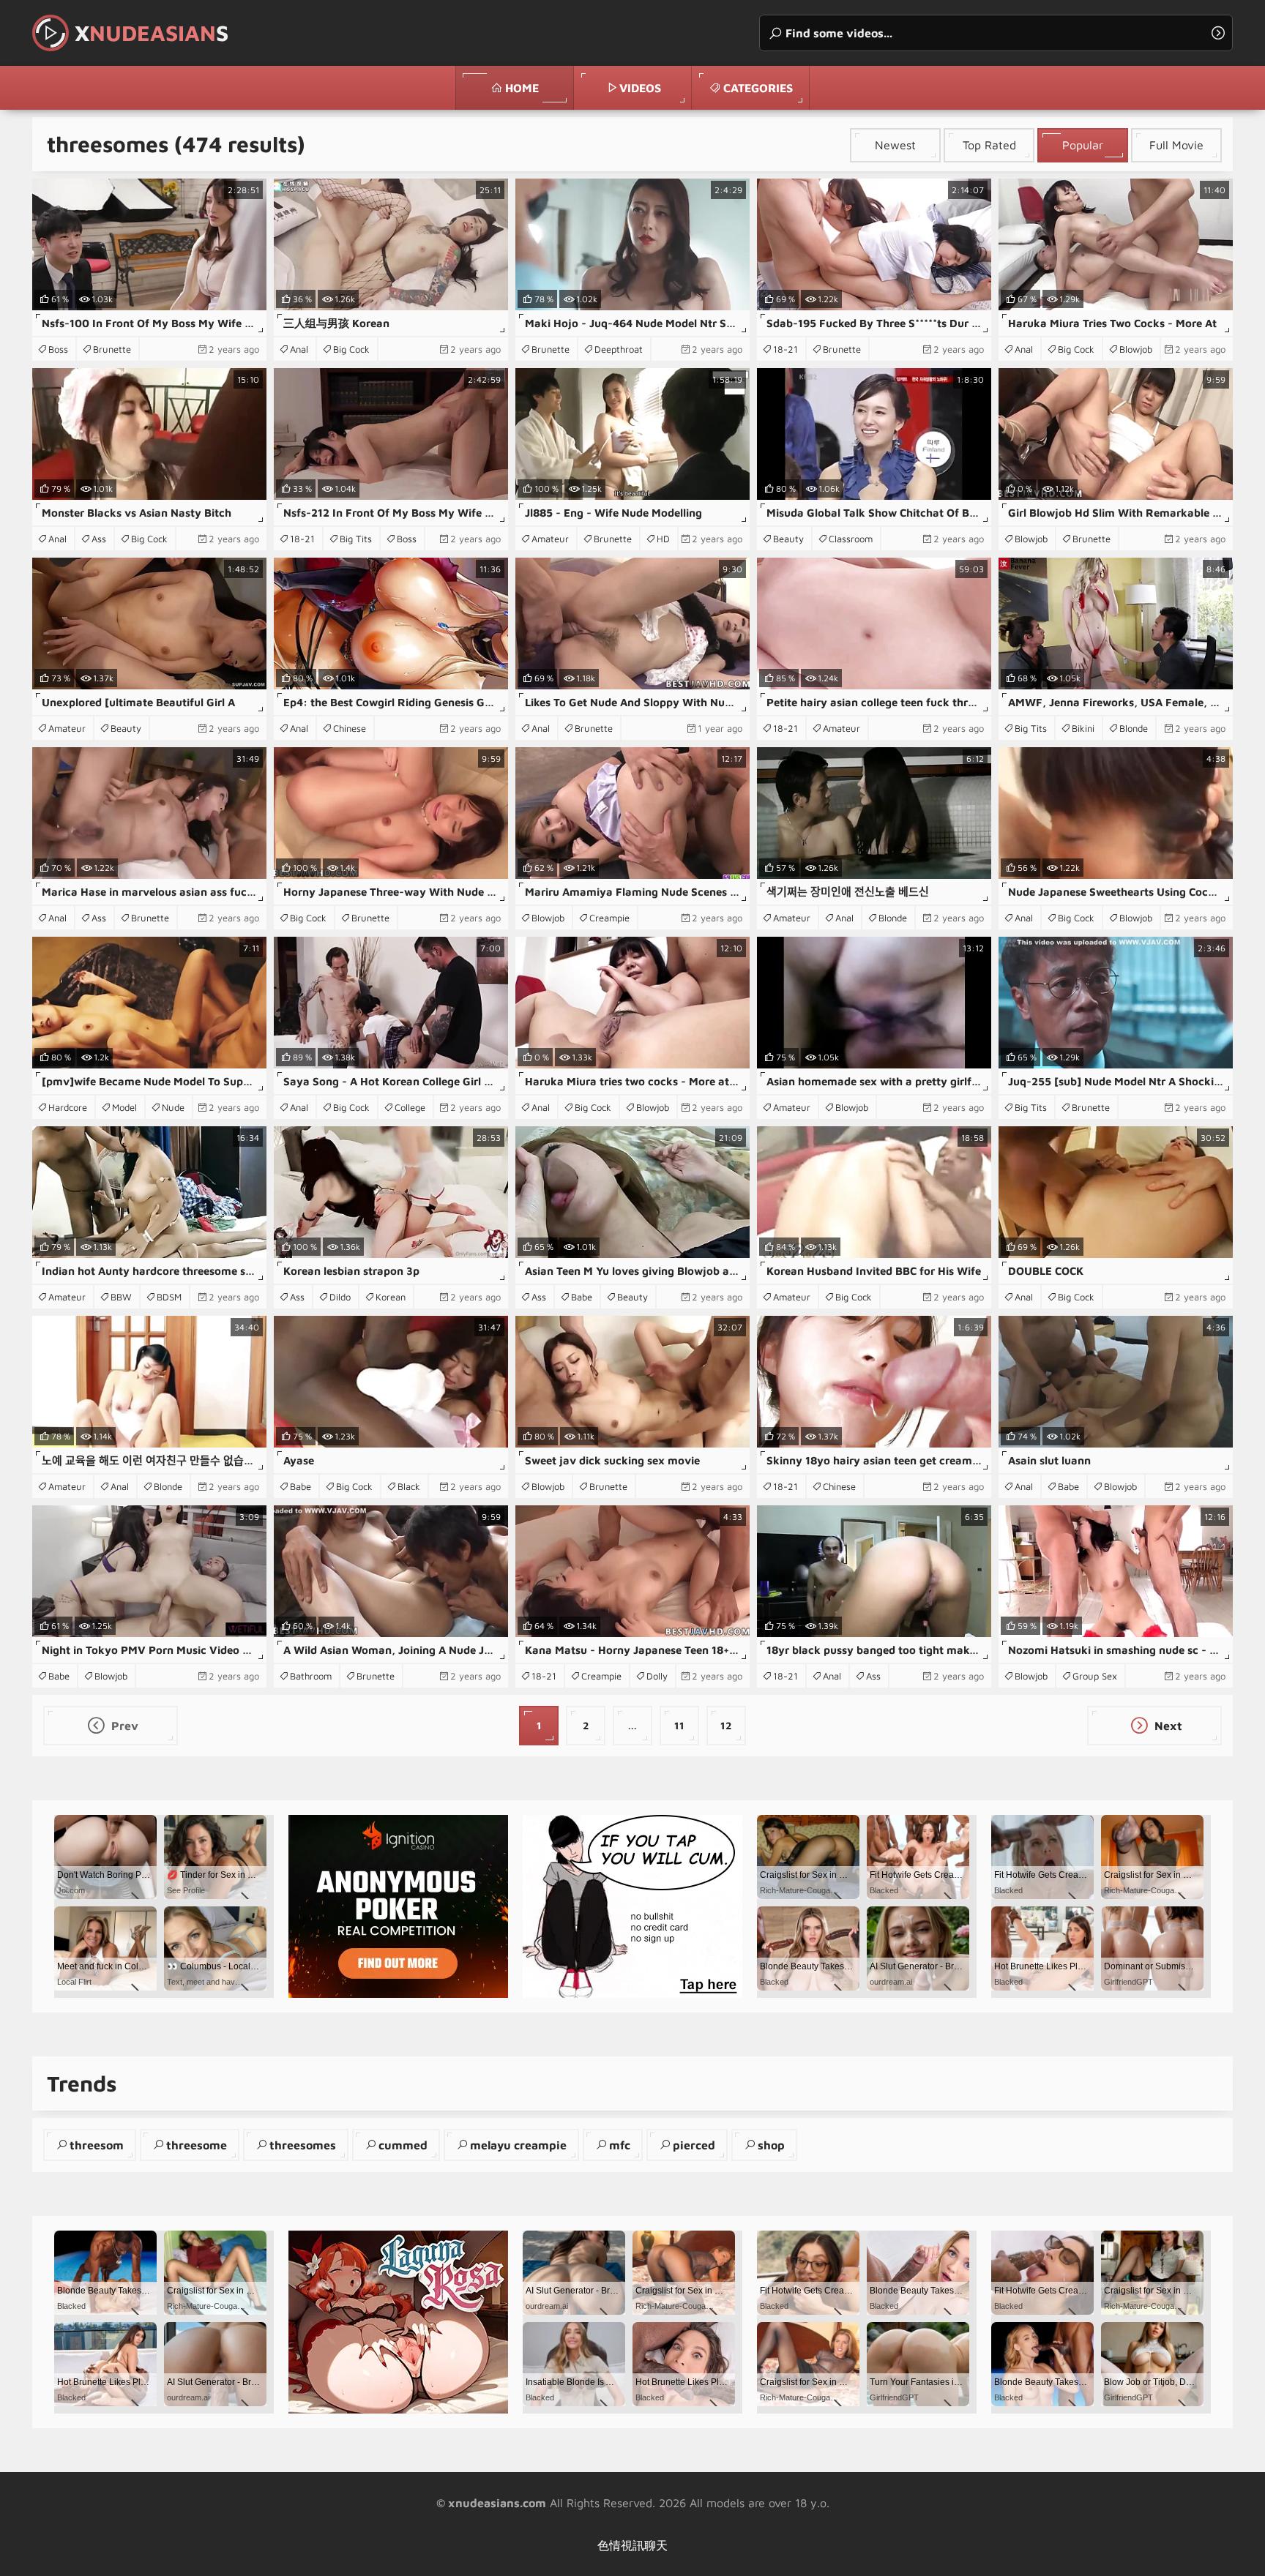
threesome (197, 2145)
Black (409, 1486)
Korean (391, 1297)
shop (771, 2145)
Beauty (788, 539)
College (410, 1107)
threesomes (303, 2145)
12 (726, 1725)
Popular (1083, 145)
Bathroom (311, 1676)
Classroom (851, 539)
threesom (97, 2145)
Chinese (350, 728)
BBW (121, 1297)
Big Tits (356, 539)
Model (124, 1107)
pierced (694, 2145)
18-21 (786, 349)
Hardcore (68, 1107)
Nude (173, 1107)
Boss (58, 349)
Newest (895, 145)
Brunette (112, 349)
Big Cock (351, 349)
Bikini (1083, 728)
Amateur (550, 539)
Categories (758, 88)
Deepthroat (619, 349)
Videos (640, 88)
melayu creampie (518, 2145)
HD (663, 539)
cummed (403, 2145)
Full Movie (1176, 145)
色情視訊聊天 (632, 2545)
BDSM (169, 1297)
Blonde (1134, 728)
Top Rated (989, 145)
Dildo (340, 1297)
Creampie (609, 918)
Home (522, 88)
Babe (582, 1297)
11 (679, 1725)
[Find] (1218, 33)
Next (1167, 1726)
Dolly (657, 1676)
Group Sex (1095, 1676)
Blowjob (1136, 349)
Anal (299, 349)
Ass (99, 539)
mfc (620, 2145)
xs (152, 33)
